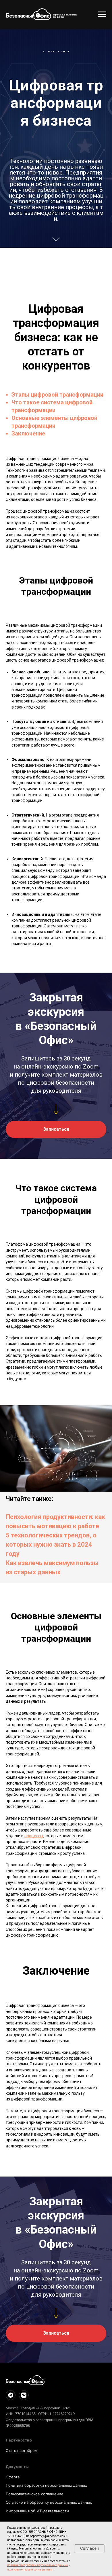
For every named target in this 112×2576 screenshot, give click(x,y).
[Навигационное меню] (102, 14)
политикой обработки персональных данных (38, 2565)
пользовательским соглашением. (30, 2570)
